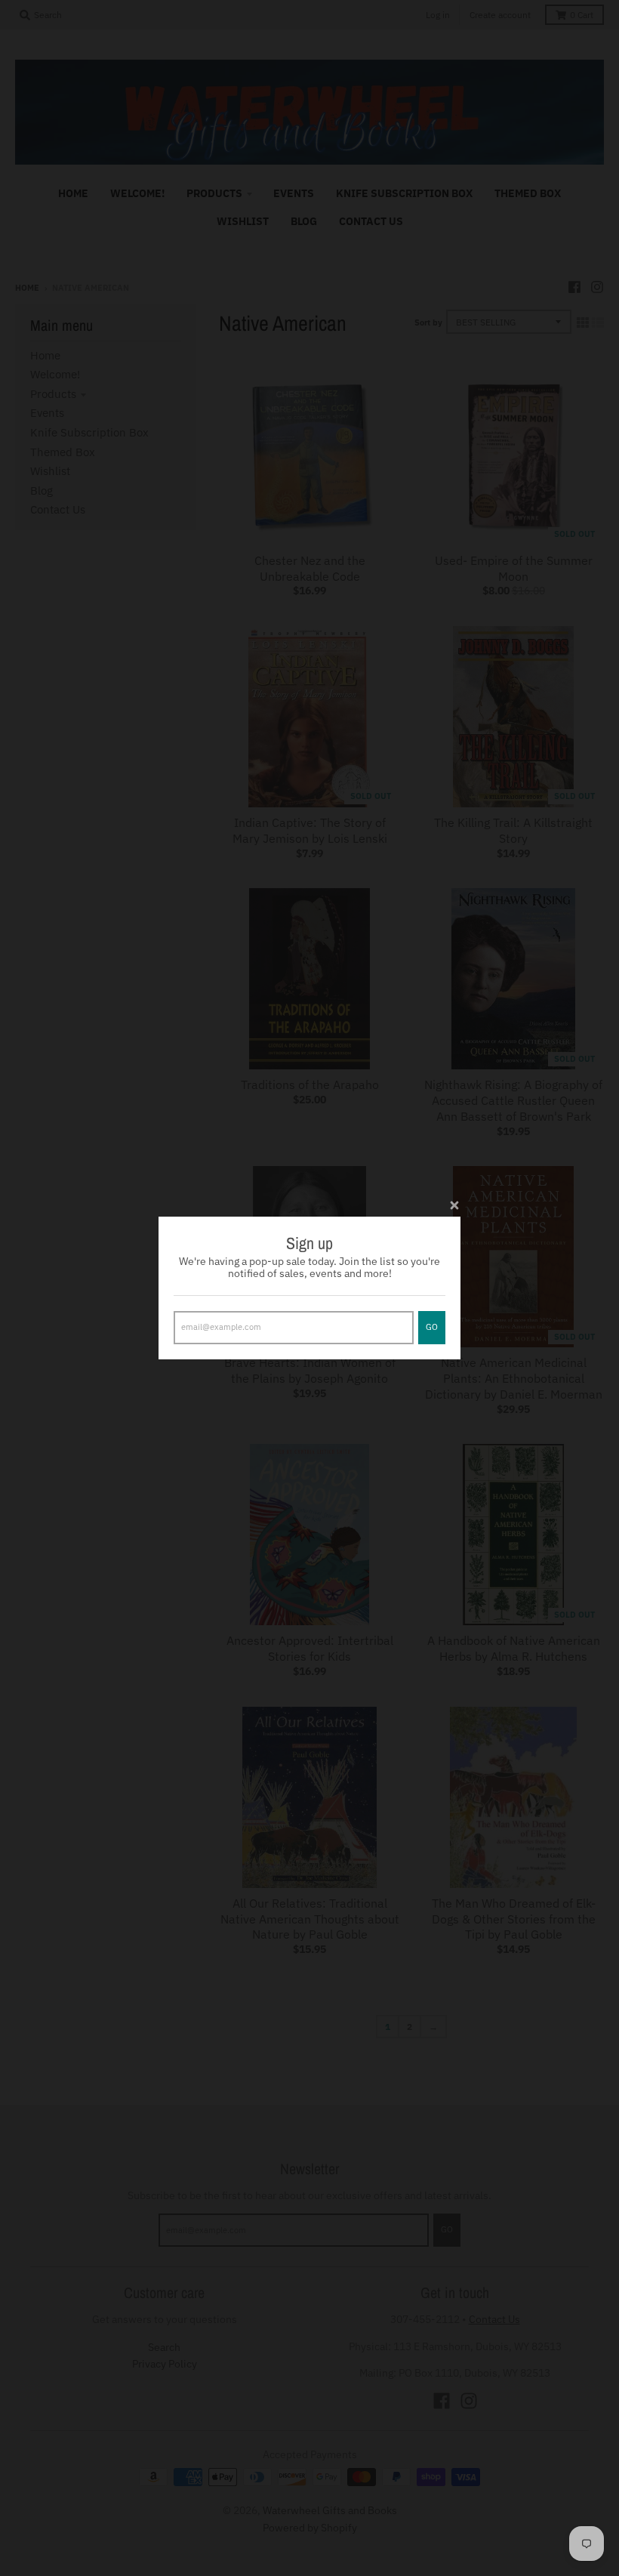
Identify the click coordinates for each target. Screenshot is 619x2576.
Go (432, 1327)
